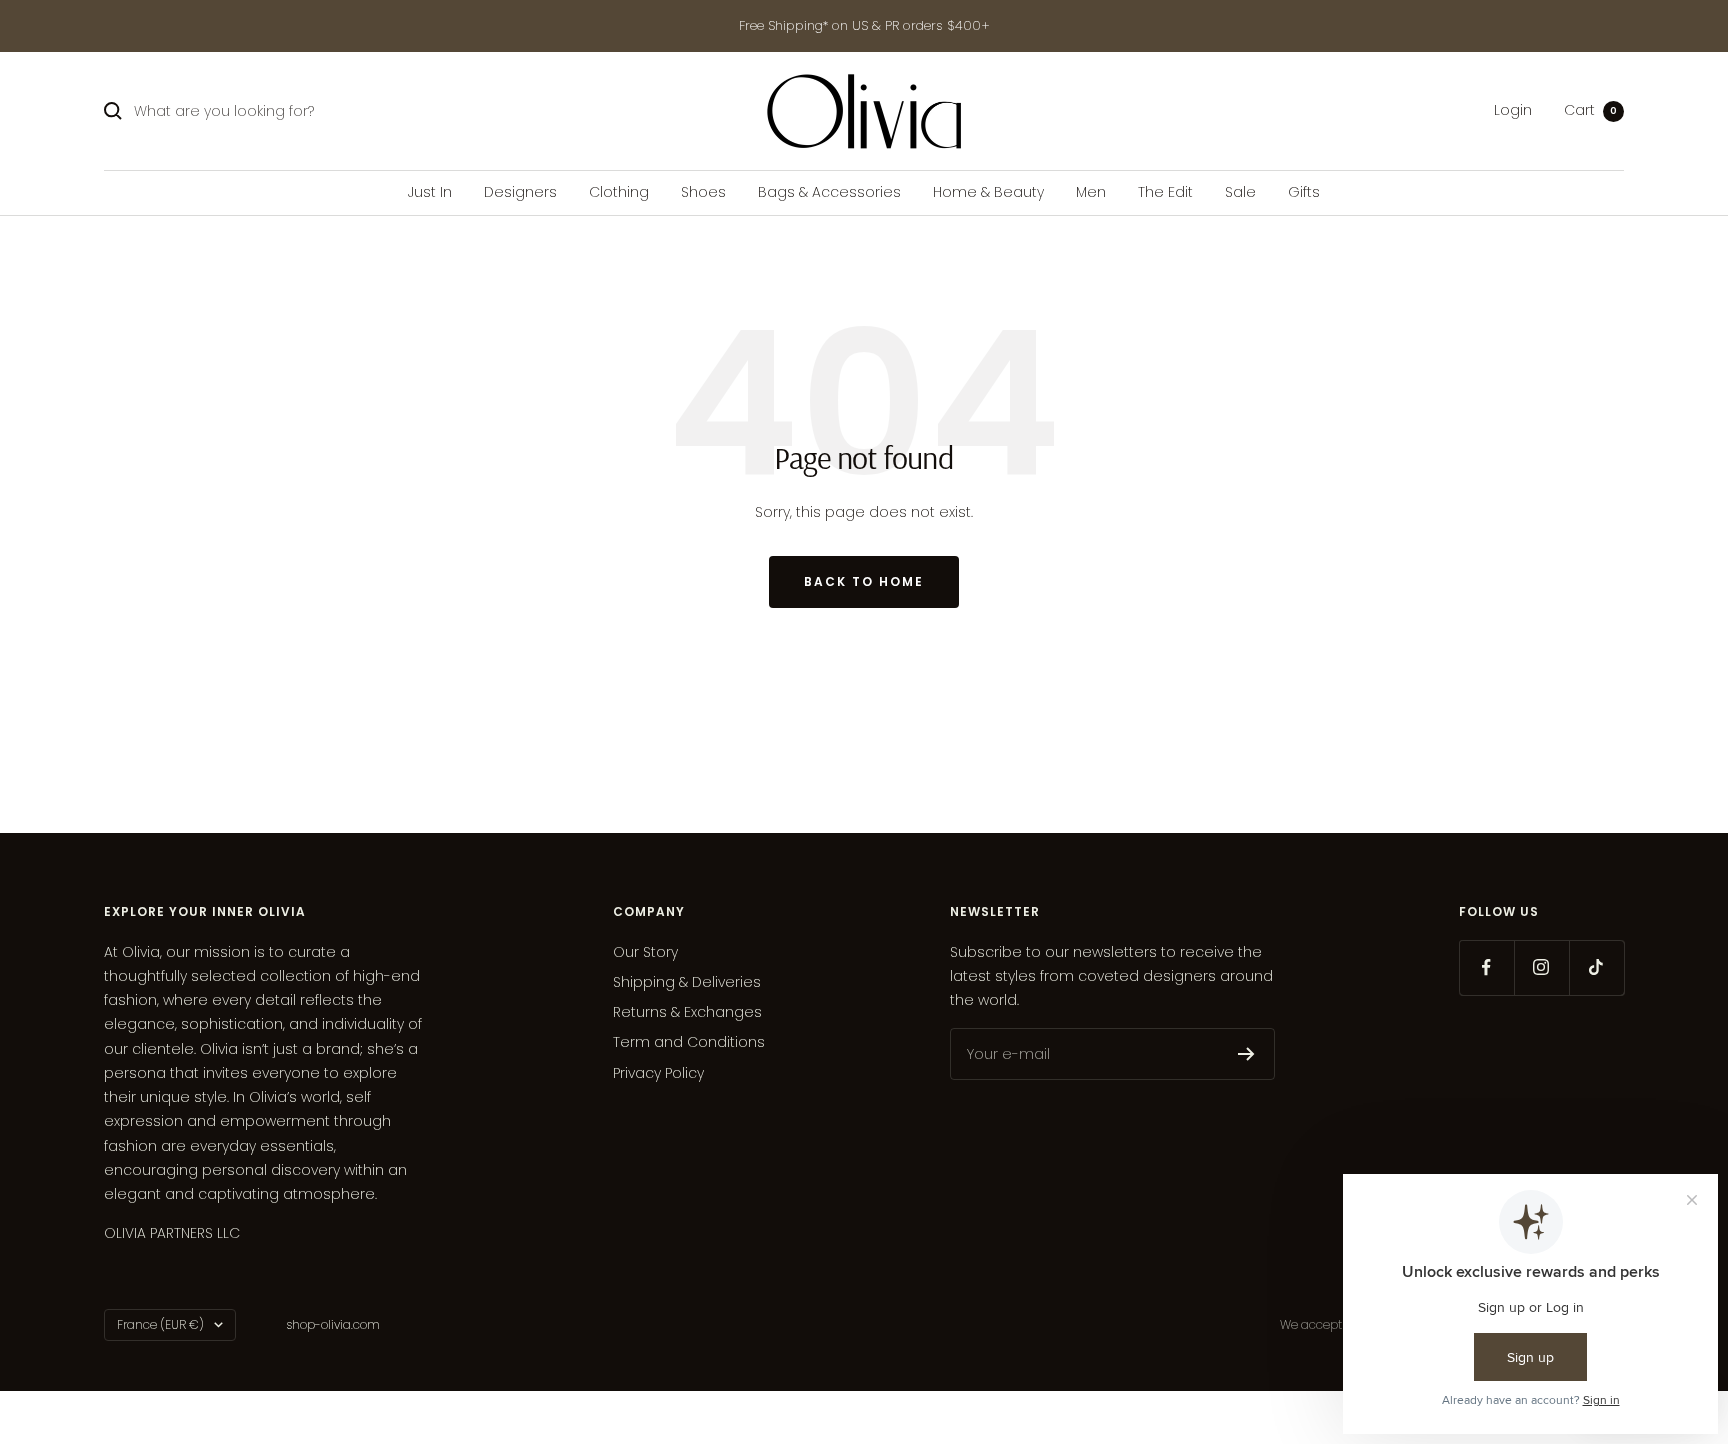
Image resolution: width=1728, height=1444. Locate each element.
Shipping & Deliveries (687, 982)
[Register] (1246, 1054)
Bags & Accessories (829, 192)
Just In (430, 192)
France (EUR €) (160, 1324)
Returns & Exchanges (687, 1012)
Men (1091, 192)
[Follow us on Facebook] (1486, 967)
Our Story (645, 952)
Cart (1590, 111)
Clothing (619, 192)
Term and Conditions (689, 1042)
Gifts (1304, 192)
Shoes (703, 192)
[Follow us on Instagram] (1541, 967)
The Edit (1165, 192)
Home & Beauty (988, 192)
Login (1513, 111)
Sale (1240, 192)
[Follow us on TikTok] (1596, 967)
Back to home (864, 581)
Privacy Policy (658, 1073)
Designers (520, 192)
